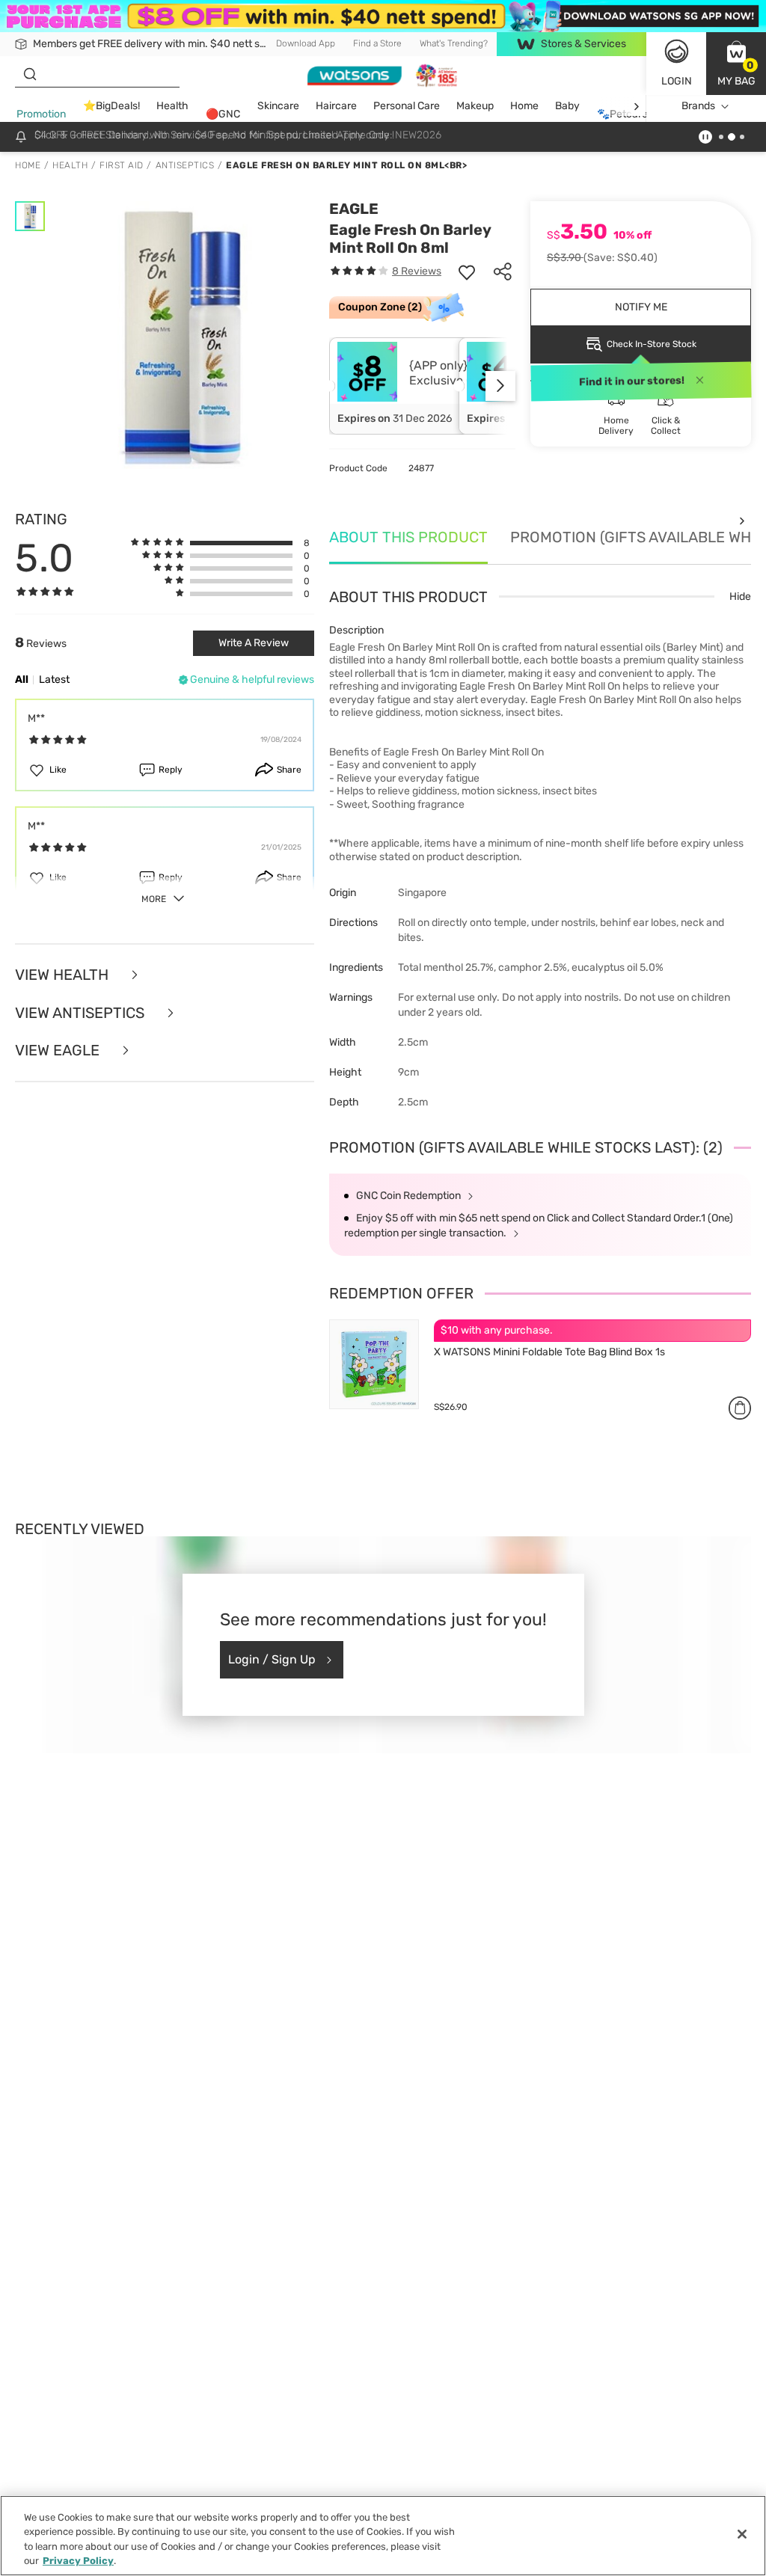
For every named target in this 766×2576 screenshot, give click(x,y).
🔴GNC (223, 114)
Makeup (475, 106)
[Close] (742, 2534)
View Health (64, 975)
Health (172, 106)
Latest (54, 680)
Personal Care (407, 106)
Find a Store (377, 43)
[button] (736, 64)
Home (524, 106)
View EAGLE (59, 1051)
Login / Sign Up (272, 1659)
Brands (698, 106)
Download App (306, 43)
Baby (567, 106)
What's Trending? (454, 43)
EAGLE (354, 209)
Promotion (41, 114)
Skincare (278, 106)
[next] (636, 107)
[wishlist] (467, 272)
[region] (383, 2536)
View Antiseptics (82, 1013)
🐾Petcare (622, 114)
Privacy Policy (78, 2561)
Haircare (336, 106)
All (22, 680)
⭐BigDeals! (111, 106)
